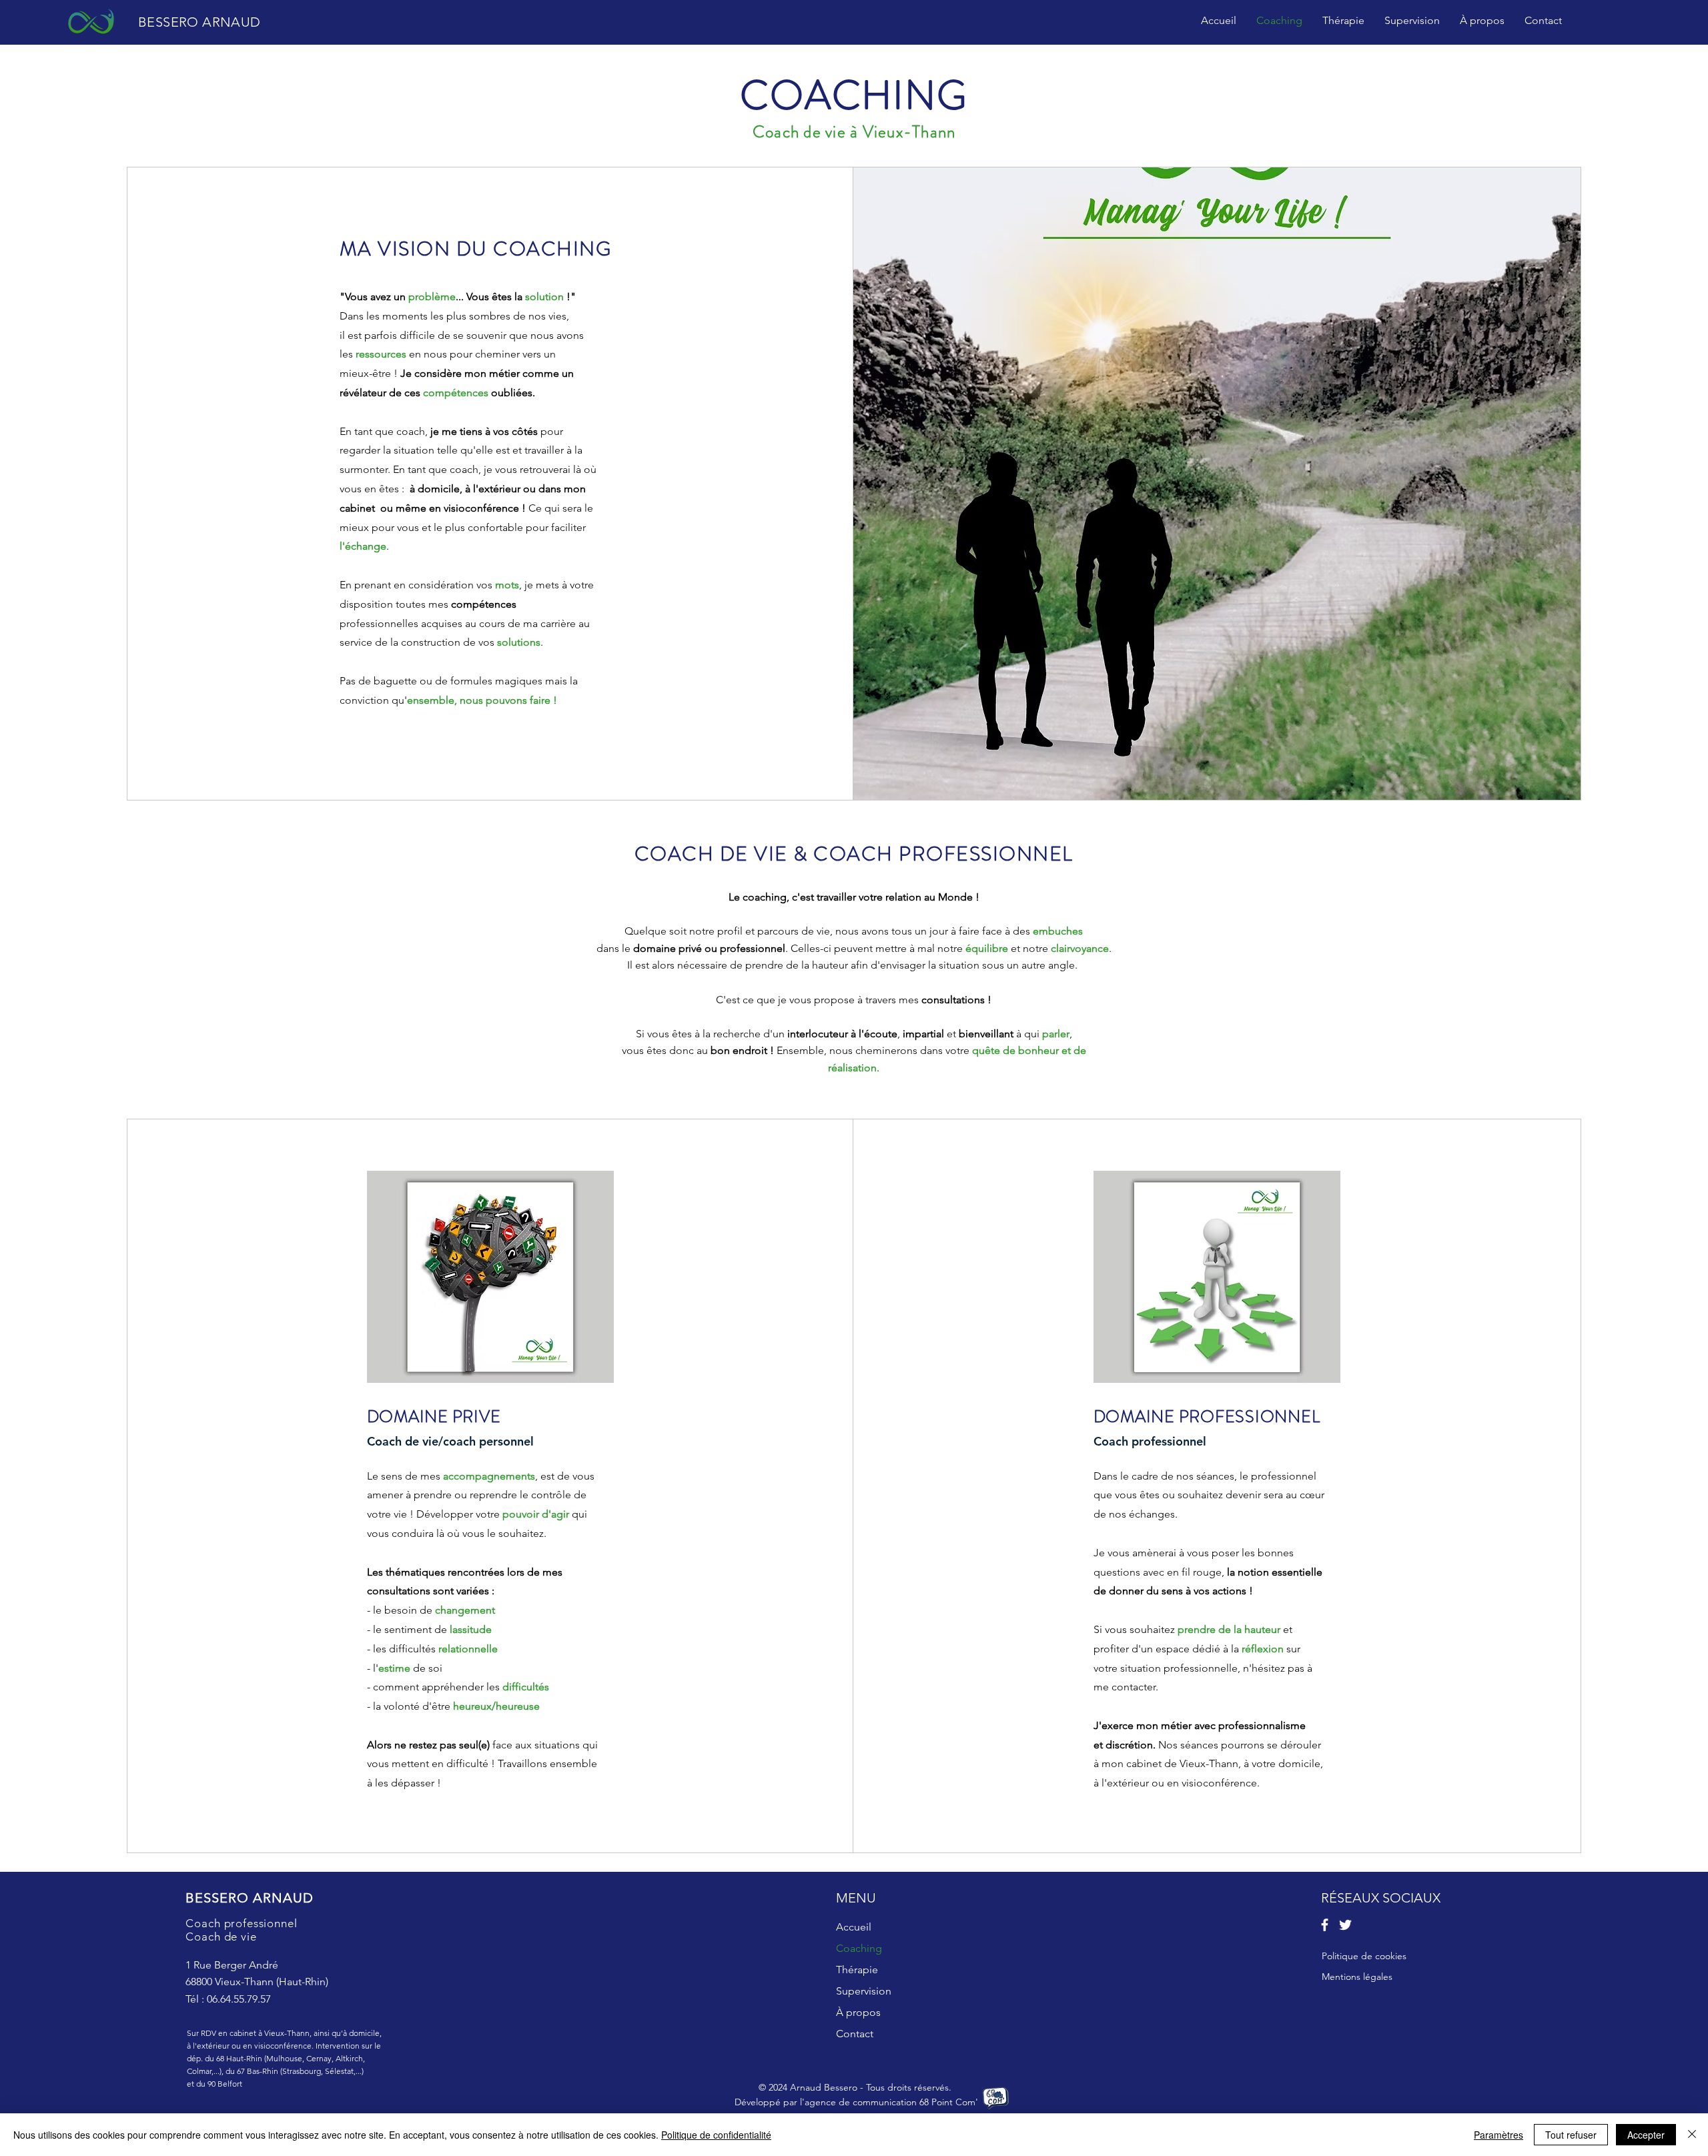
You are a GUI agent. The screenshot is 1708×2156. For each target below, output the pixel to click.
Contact (855, 2034)
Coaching (859, 1948)
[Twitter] (1345, 1925)
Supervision (864, 1991)
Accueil (854, 1927)
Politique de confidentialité (716, 2135)
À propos (858, 2012)
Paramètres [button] (1499, 2135)
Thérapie (857, 1970)
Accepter (1646, 2135)
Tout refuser (1571, 2135)
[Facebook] (1325, 1925)
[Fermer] (1692, 2135)
